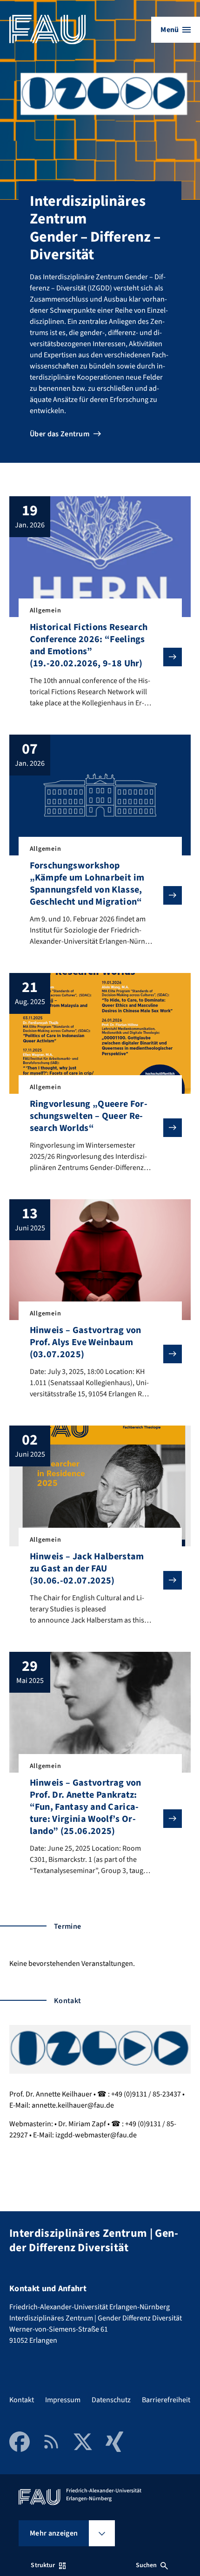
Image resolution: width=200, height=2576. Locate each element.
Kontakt (22, 2400)
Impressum (63, 2400)
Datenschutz (111, 2400)
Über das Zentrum (60, 434)
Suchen (147, 2565)
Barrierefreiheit (166, 2400)
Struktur (43, 2565)
